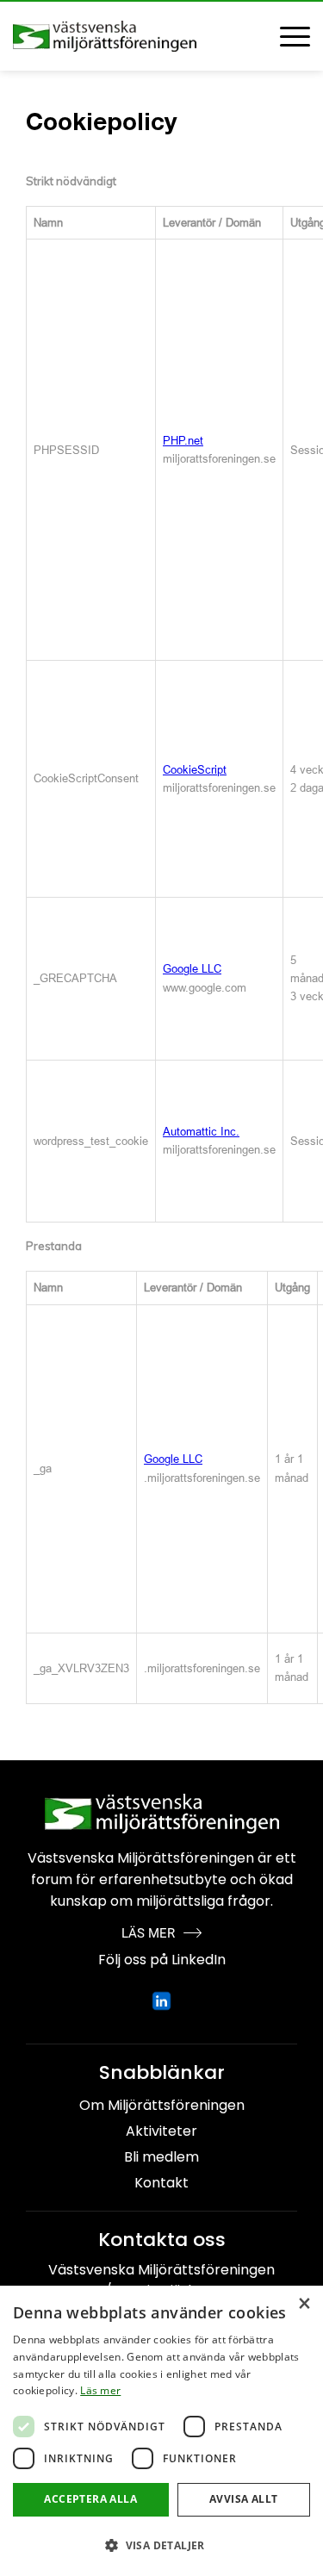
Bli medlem (161, 2157)
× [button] (304, 2304)
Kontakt (161, 2183)
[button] (161, 2545)
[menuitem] (286, 36)
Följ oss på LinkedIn (162, 1960)
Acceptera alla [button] (90, 2499)
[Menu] (286, 36)
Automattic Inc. (201, 1132)
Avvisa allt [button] (243, 2499)
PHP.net (183, 441)
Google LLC (192, 969)
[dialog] (161, 2431)
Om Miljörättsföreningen (162, 2105)
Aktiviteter (161, 2131)
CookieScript (195, 770)
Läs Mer (148, 1933)
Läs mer (100, 2390)
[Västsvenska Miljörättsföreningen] (132, 36)
